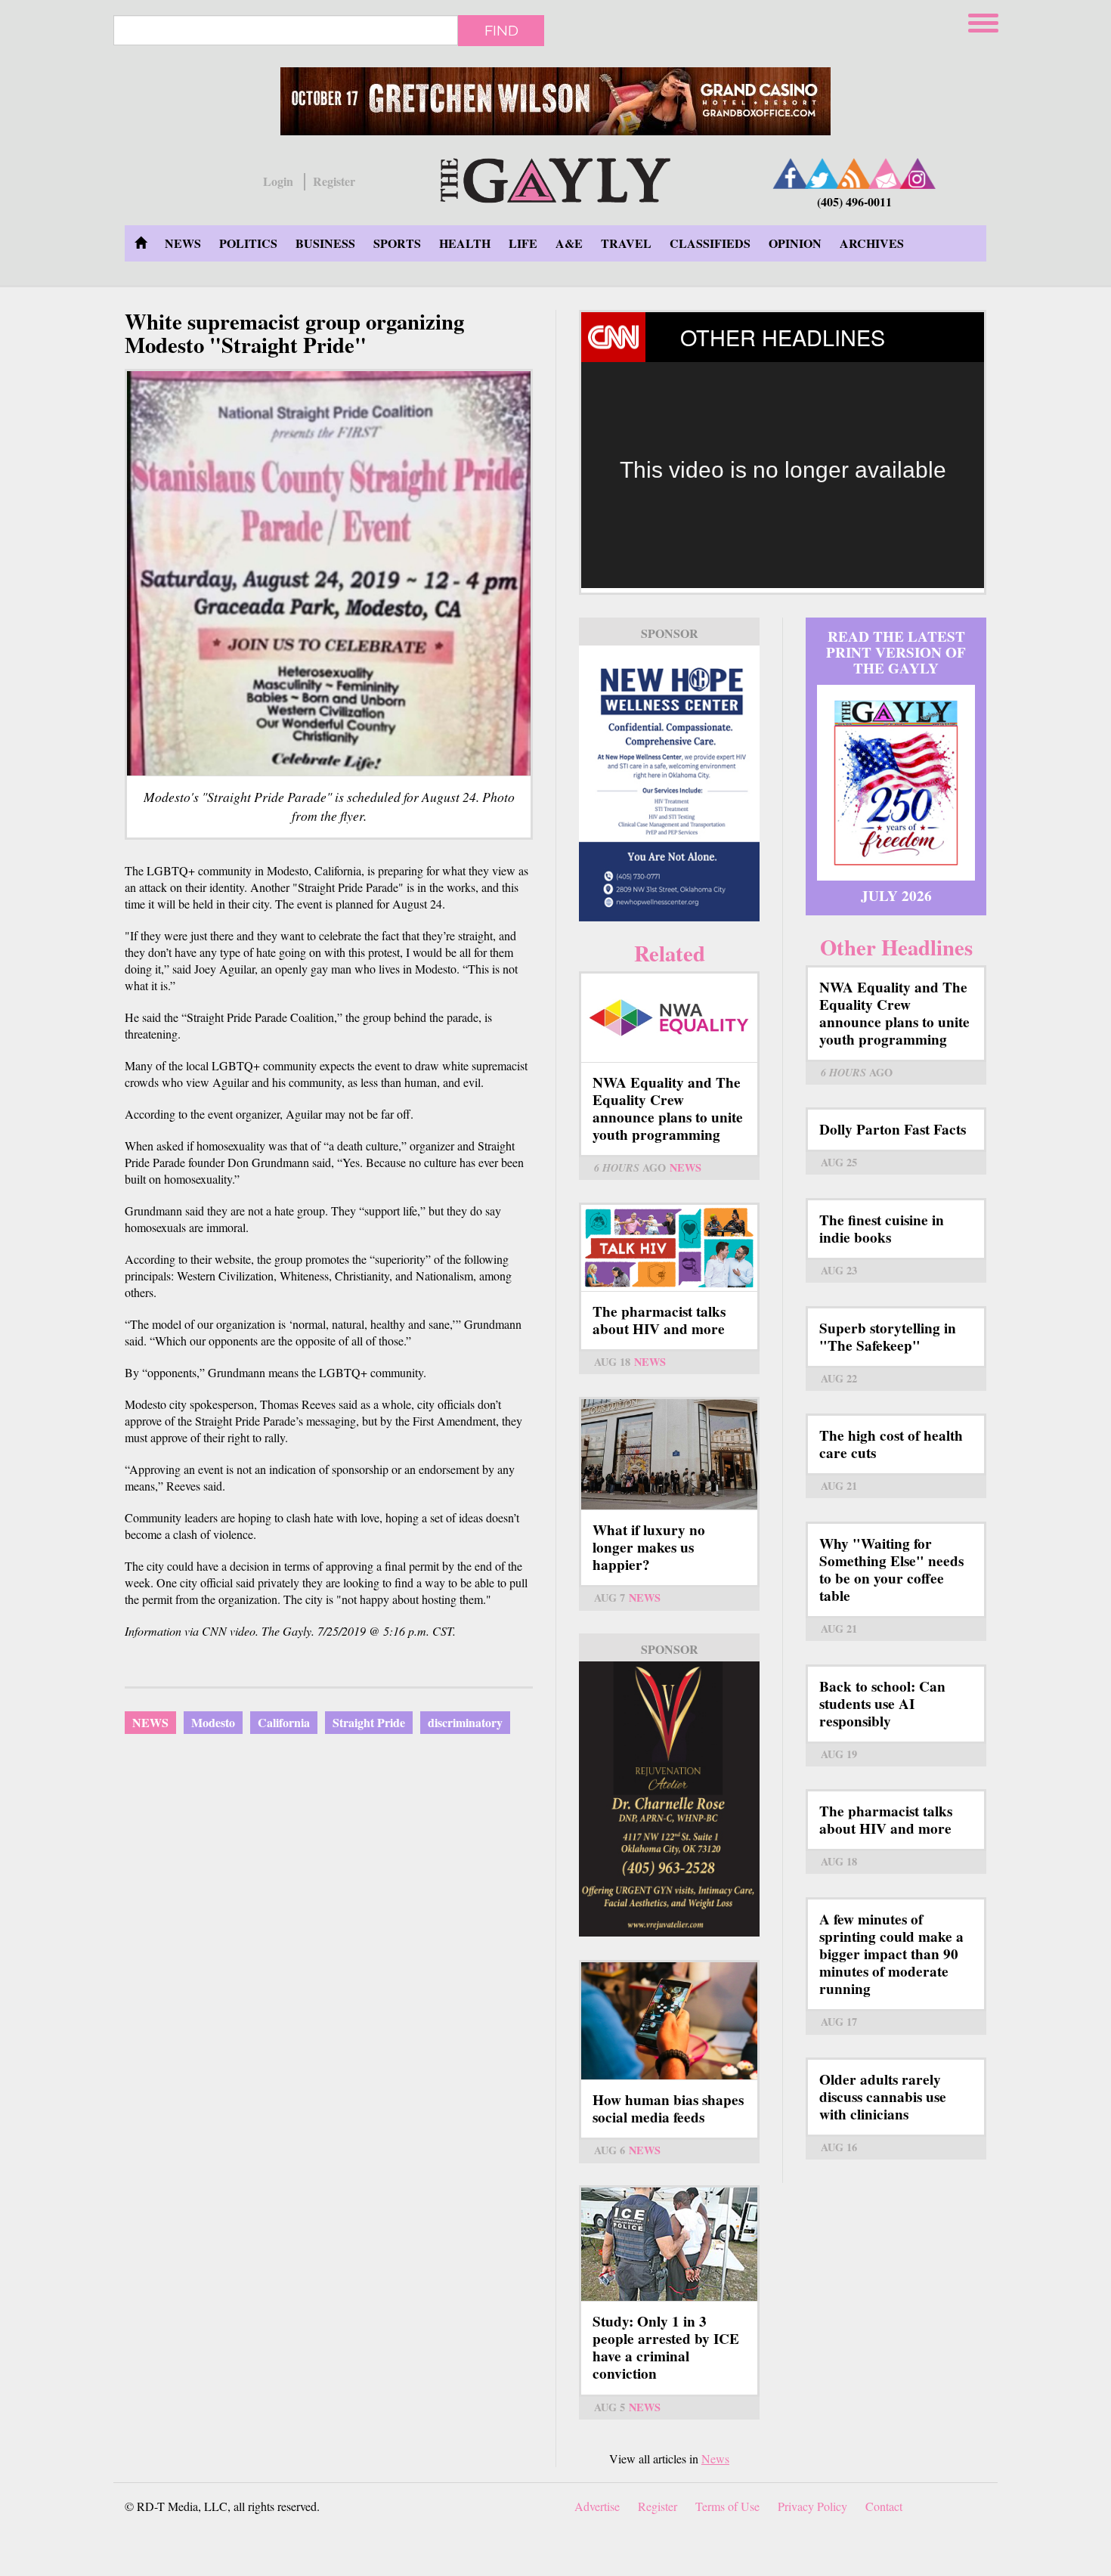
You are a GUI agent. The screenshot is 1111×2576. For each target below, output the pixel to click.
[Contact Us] (886, 173)
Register (334, 181)
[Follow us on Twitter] (822, 173)
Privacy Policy (812, 2506)
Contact (884, 2506)
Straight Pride (369, 1722)
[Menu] (985, 21)
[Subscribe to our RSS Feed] (854, 173)
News (183, 243)
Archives (872, 243)
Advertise (597, 2506)
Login (278, 181)
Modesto (213, 1722)
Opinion (795, 243)
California (284, 1722)
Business (325, 243)
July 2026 (896, 896)
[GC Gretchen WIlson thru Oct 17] (555, 101)
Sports (397, 243)
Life (523, 243)
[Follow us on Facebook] (791, 173)
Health (465, 243)
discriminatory (465, 1722)
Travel (626, 243)
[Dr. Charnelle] (669, 1799)
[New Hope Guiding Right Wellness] (669, 783)
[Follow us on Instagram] (918, 173)
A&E (569, 243)
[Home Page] (141, 243)
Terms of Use (727, 2506)
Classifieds (710, 243)
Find (501, 30)
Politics (248, 243)
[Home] (555, 178)
